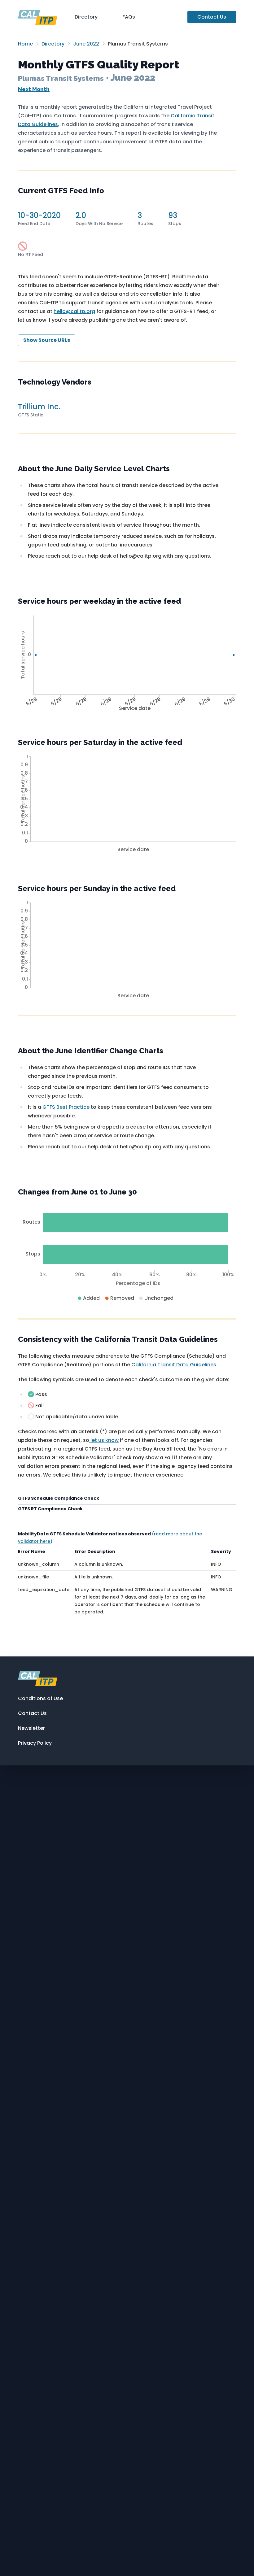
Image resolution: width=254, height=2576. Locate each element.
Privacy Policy (35, 1743)
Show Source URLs (47, 340)
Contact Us (212, 17)
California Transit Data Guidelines (174, 1365)
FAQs (129, 17)
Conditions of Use (40, 1698)
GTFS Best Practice (66, 1107)
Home (25, 44)
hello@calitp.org (74, 311)
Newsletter (31, 1728)
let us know (104, 1440)
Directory (86, 17)
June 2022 (86, 44)
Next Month (34, 89)
